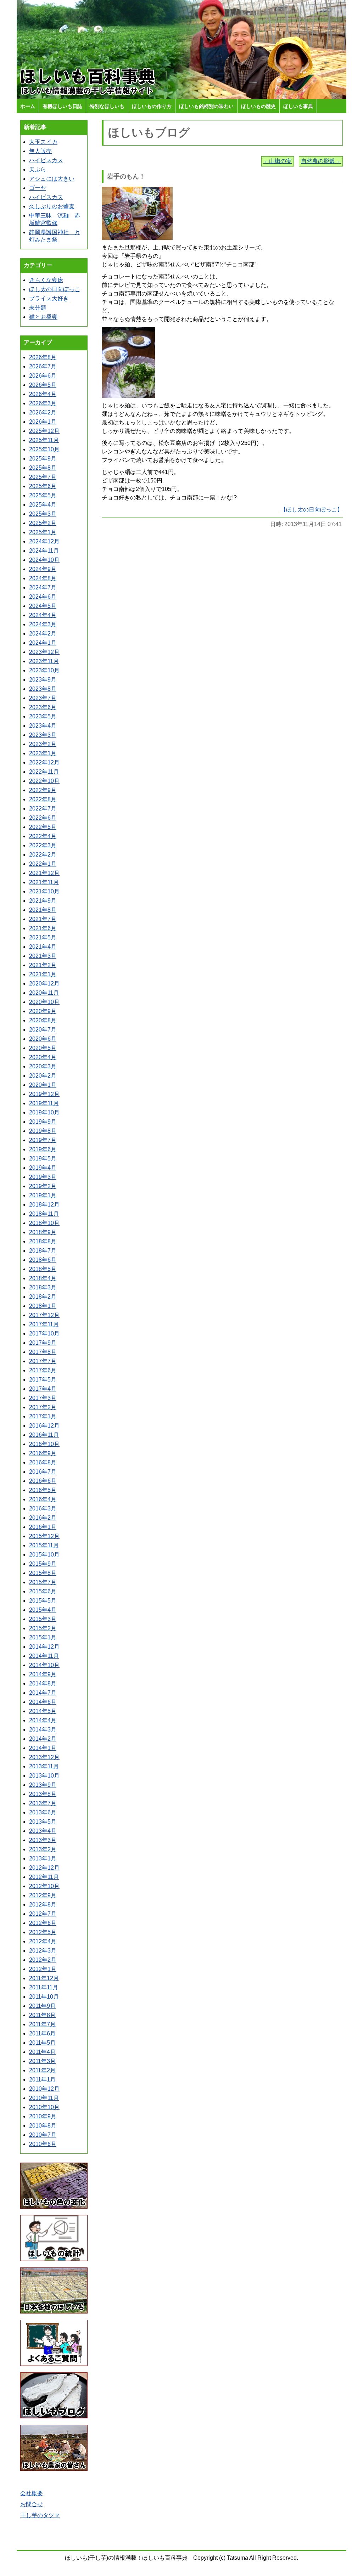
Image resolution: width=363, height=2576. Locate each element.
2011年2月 (42, 2070)
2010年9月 (43, 2116)
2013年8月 (43, 1794)
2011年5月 (42, 2043)
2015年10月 (44, 1555)
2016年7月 (43, 1472)
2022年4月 (43, 836)
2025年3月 (43, 514)
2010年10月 (44, 2107)
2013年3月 (43, 1840)
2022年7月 (43, 809)
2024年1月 (43, 643)
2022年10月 (44, 781)
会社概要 (32, 2493)
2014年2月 (43, 1739)
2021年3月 (43, 956)
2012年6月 (43, 1923)
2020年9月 (43, 1011)
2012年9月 (43, 1895)
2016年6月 (43, 1481)
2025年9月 (43, 459)
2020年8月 (43, 1020)
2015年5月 (43, 1601)
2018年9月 (43, 1232)
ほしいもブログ (149, 132)
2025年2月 (43, 523)
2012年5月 (43, 1932)
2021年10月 (44, 891)
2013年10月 (44, 1776)
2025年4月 (43, 505)
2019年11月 (44, 1103)
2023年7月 (43, 698)
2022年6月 (43, 818)
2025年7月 (43, 477)
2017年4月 (43, 1389)
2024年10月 (44, 560)
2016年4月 (43, 1499)
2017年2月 (43, 1407)
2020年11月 (44, 993)
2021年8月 (43, 910)
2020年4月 (43, 1057)
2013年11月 (44, 1766)
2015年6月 (43, 1591)
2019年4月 (43, 1168)
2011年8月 (42, 2015)
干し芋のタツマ (40, 2515)
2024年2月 (43, 634)
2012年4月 (43, 1941)
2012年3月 (43, 1951)
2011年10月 (44, 1997)
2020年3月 (43, 1066)
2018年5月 (43, 1269)
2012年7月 (43, 1914)
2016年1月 (43, 1527)
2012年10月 (44, 1886)
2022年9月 (43, 790)
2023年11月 (44, 661)
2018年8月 (43, 1241)
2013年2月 (43, 1849)
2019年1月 (43, 1195)
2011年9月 (42, 2006)
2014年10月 (44, 1665)
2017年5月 (43, 1380)
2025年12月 (44, 431)
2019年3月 (43, 1177)
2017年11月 (44, 1324)
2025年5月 (43, 495)
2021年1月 (43, 974)
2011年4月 (42, 2052)
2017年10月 (44, 1334)
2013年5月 (43, 1822)
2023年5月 (43, 716)
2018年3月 (43, 1287)
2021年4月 (43, 947)
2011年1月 (42, 2080)
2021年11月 (44, 882)
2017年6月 (43, 1370)
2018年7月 (43, 1251)
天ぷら (38, 170)
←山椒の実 (278, 161)
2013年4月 (43, 1831)
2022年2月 (43, 855)
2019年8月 (43, 1131)
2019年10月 (44, 1112)
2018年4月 (43, 1278)
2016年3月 (43, 1509)
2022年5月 (43, 827)
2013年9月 (43, 1785)
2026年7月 (43, 366)
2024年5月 (43, 606)
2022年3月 (43, 845)
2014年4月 (43, 1720)
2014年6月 (43, 1702)
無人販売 (40, 151)
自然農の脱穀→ (321, 161)
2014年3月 (43, 1730)
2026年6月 (43, 376)
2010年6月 (43, 2144)
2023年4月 (43, 726)
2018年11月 (44, 1214)
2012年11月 (44, 1877)
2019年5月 (43, 1159)
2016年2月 (43, 1518)
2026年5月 (43, 385)
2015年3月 (43, 1619)
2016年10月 (44, 1444)
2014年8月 (43, 1684)
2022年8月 (43, 799)
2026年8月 (43, 357)
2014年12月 (44, 1647)
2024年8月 (43, 578)
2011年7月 (42, 2024)
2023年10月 (44, 670)
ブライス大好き (49, 298)
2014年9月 (43, 1674)
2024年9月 (43, 569)
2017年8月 (43, 1352)
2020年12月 (44, 984)
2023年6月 (43, 707)
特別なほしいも (107, 106)
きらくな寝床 (46, 280)
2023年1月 (43, 753)
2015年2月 (43, 1628)
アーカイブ (38, 342)
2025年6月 (43, 486)
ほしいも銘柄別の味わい (206, 106)
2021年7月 (43, 919)
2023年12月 (44, 652)
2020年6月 (43, 1039)
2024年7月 (43, 587)
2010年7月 (43, 2135)
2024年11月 (44, 551)
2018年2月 (43, 1297)
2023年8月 (43, 689)
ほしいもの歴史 (258, 106)
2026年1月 (43, 422)
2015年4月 (43, 1610)
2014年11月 (44, 1656)
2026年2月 (43, 413)
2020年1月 (43, 1085)
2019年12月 (44, 1094)
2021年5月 (43, 937)
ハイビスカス (46, 160)
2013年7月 (43, 1803)
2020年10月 (44, 1002)
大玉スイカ (43, 142)
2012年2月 (43, 1960)
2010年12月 (44, 2089)
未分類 (38, 308)
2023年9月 (43, 680)
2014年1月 (43, 1748)
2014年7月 (43, 1693)
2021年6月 (43, 928)
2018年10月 (44, 1223)
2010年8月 (43, 2126)
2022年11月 (44, 772)
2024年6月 (43, 597)
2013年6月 (43, 1812)
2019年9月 (43, 1122)
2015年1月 (43, 1637)
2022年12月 (44, 762)
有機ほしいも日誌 (62, 106)
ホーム (28, 106)
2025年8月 (43, 468)
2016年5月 (43, 1490)
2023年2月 (43, 744)
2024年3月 (43, 624)
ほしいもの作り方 (152, 106)
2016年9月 (43, 1453)
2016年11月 (44, 1435)
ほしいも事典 (298, 106)
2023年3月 (43, 735)
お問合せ (32, 2504)
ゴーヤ (38, 188)
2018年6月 (43, 1260)
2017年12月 (44, 1315)
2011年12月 (44, 1978)
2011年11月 (44, 1987)
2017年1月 (43, 1416)
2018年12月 (44, 1205)
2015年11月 (44, 1545)
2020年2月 (43, 1076)
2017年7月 (43, 1361)
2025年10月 (44, 449)
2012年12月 (44, 1868)
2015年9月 (43, 1564)
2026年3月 (43, 403)
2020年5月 (43, 1048)
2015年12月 (44, 1536)
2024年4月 (43, 615)
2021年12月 (44, 873)
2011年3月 (42, 2061)
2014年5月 (43, 1711)
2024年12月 (44, 541)
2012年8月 (43, 1905)
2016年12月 (44, 1426)
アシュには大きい (52, 179)
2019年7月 (43, 1140)
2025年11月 (44, 440)
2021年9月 (43, 901)
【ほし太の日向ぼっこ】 (312, 510)
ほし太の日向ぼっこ (55, 289)
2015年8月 (43, 1573)
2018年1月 (43, 1306)
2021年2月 (43, 965)
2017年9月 (43, 1343)
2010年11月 (44, 2098)
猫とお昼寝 (43, 317)
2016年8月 (43, 1462)
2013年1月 (43, 1858)
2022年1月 (43, 864)
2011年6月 (42, 2033)
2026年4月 (43, 394)
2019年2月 (43, 1186)
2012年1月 (43, 1969)
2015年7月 (43, 1582)
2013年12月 (44, 1757)
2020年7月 (43, 1030)
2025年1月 (43, 532)
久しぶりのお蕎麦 (52, 206)
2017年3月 (43, 1398)
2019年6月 (43, 1149)
